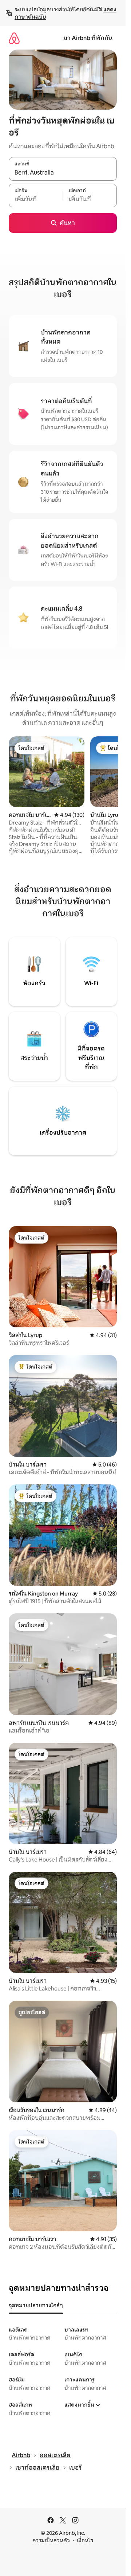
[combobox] (63, 173)
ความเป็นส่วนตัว (51, 2540)
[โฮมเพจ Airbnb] (14, 38)
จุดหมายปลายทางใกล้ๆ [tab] (36, 2305)
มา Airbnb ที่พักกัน (88, 38)
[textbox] (36, 199)
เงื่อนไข (85, 2540)
